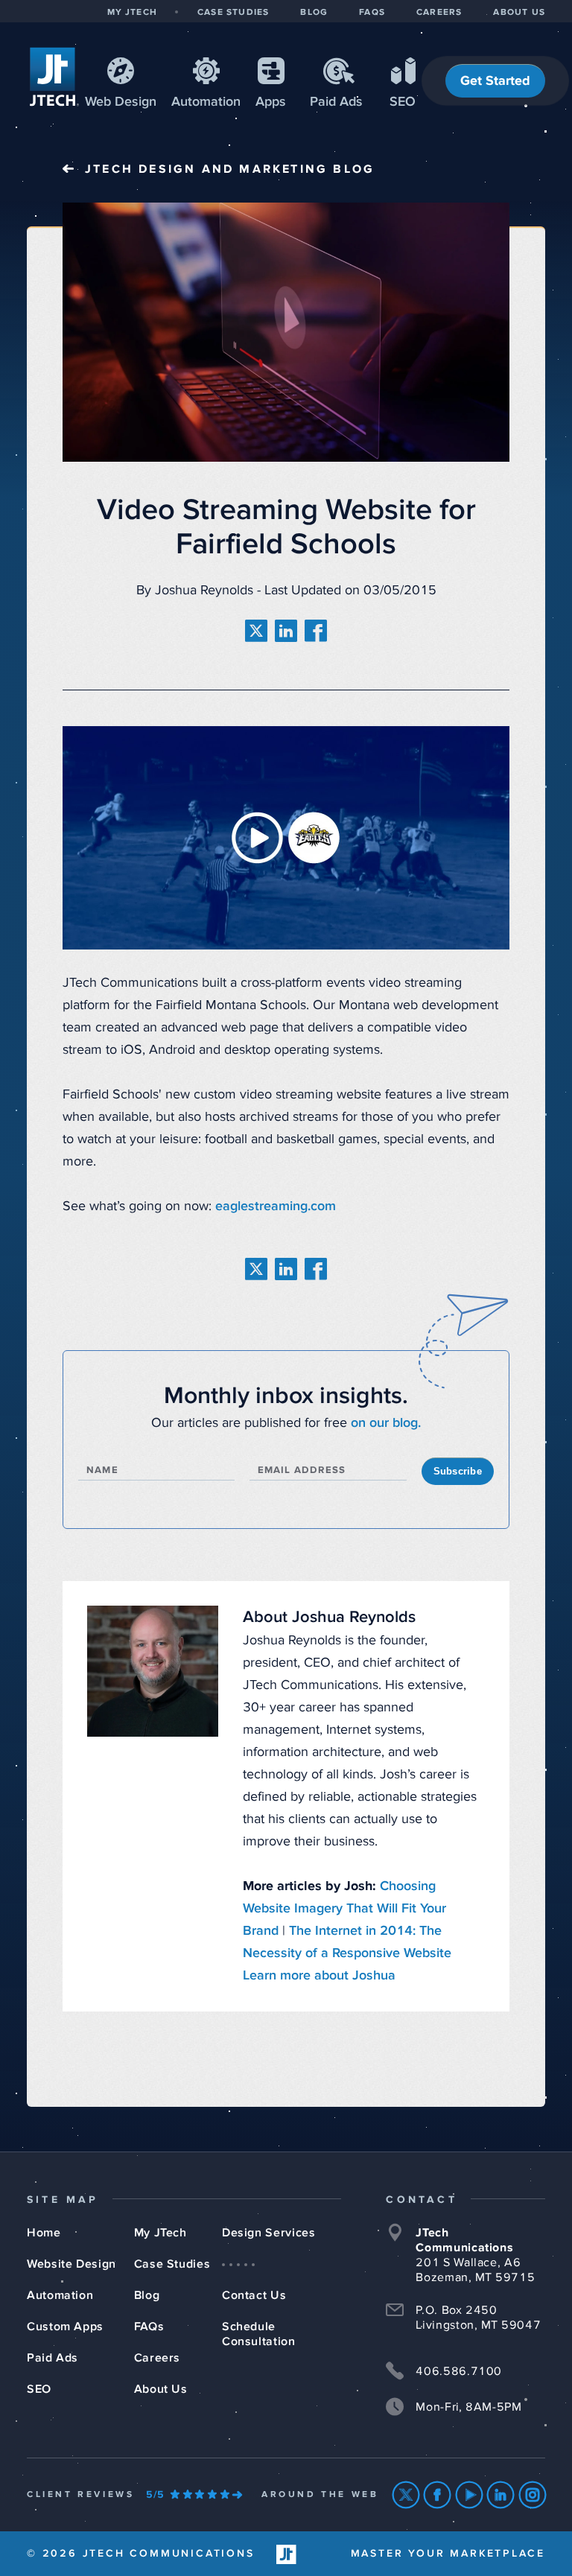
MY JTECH (132, 13)
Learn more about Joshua (319, 1976)
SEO (403, 102)
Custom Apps (65, 2327)
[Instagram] (533, 2495)
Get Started (495, 81)
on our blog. (386, 1423)
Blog (147, 2295)
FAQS (372, 13)
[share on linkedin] (286, 631)
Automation (206, 102)
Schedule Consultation (259, 2334)
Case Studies (172, 2264)
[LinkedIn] (501, 2495)
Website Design (71, 2264)
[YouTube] (470, 2495)
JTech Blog (230, 169)
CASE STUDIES (233, 13)
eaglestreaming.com (276, 1206)
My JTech (161, 2233)
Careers (157, 2358)
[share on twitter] (256, 631)
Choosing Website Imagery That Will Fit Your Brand (344, 1909)
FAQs (149, 2327)
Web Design (121, 102)
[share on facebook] (316, 631)
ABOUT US (519, 13)
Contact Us (254, 2295)
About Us (161, 2389)
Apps (271, 102)
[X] (406, 2495)
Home (44, 2233)
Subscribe (458, 1471)
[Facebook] (438, 2495)
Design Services (269, 2233)
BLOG (314, 13)
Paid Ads (336, 102)
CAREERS (439, 13)
